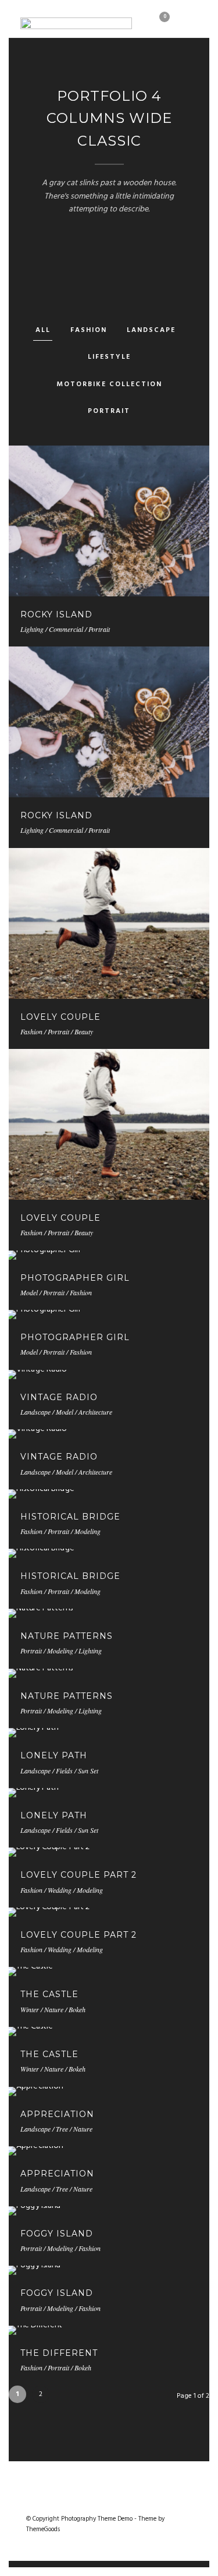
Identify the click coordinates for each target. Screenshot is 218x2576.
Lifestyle (109, 357)
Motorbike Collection (109, 384)
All (43, 330)
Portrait (109, 411)
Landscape (151, 330)
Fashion (89, 330)
